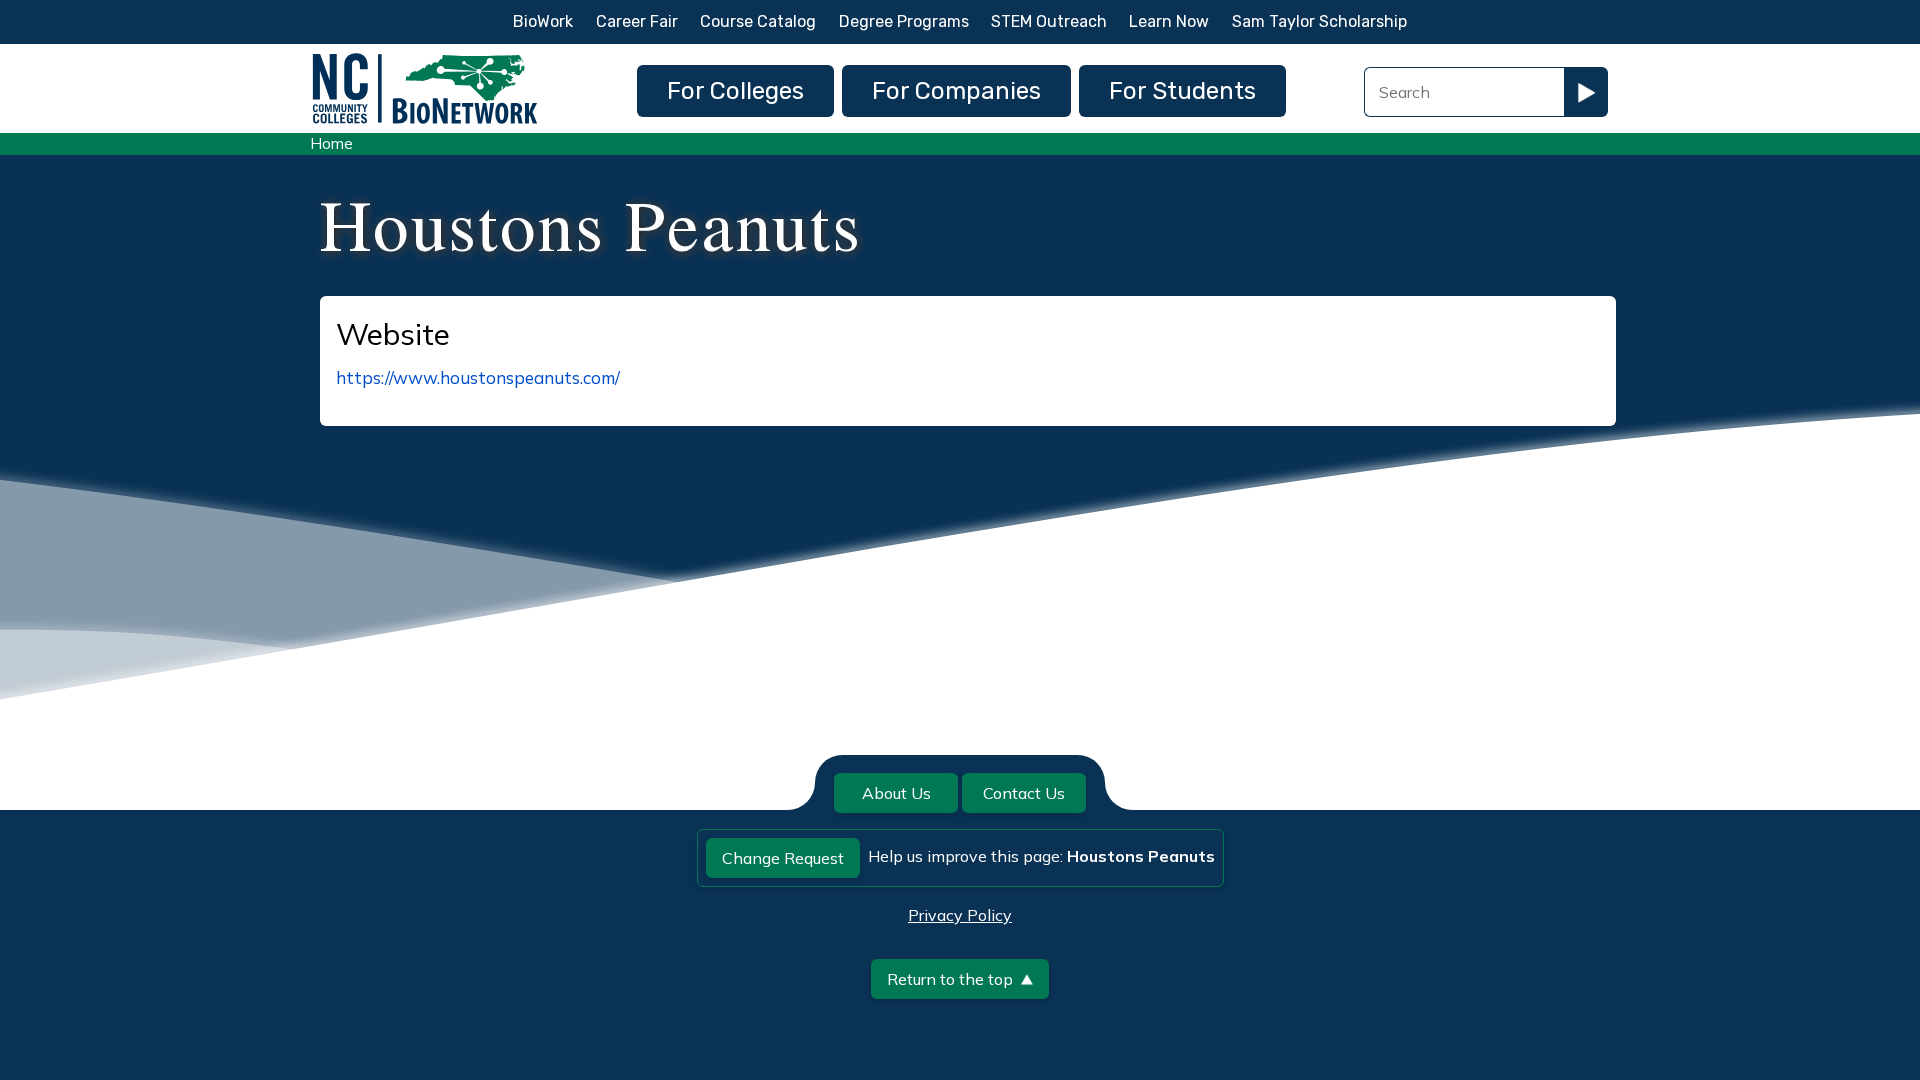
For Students (1182, 91)
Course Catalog (758, 21)
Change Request (783, 858)
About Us (896, 793)
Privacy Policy (960, 915)
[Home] (425, 58)
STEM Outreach (1049, 21)
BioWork (543, 21)
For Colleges (735, 91)
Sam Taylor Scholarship (1319, 21)
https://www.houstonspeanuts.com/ (478, 377)
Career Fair (637, 21)
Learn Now (1169, 21)
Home (331, 143)
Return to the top (950, 979)
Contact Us (1024, 793)
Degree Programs (904, 21)
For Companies (956, 91)
